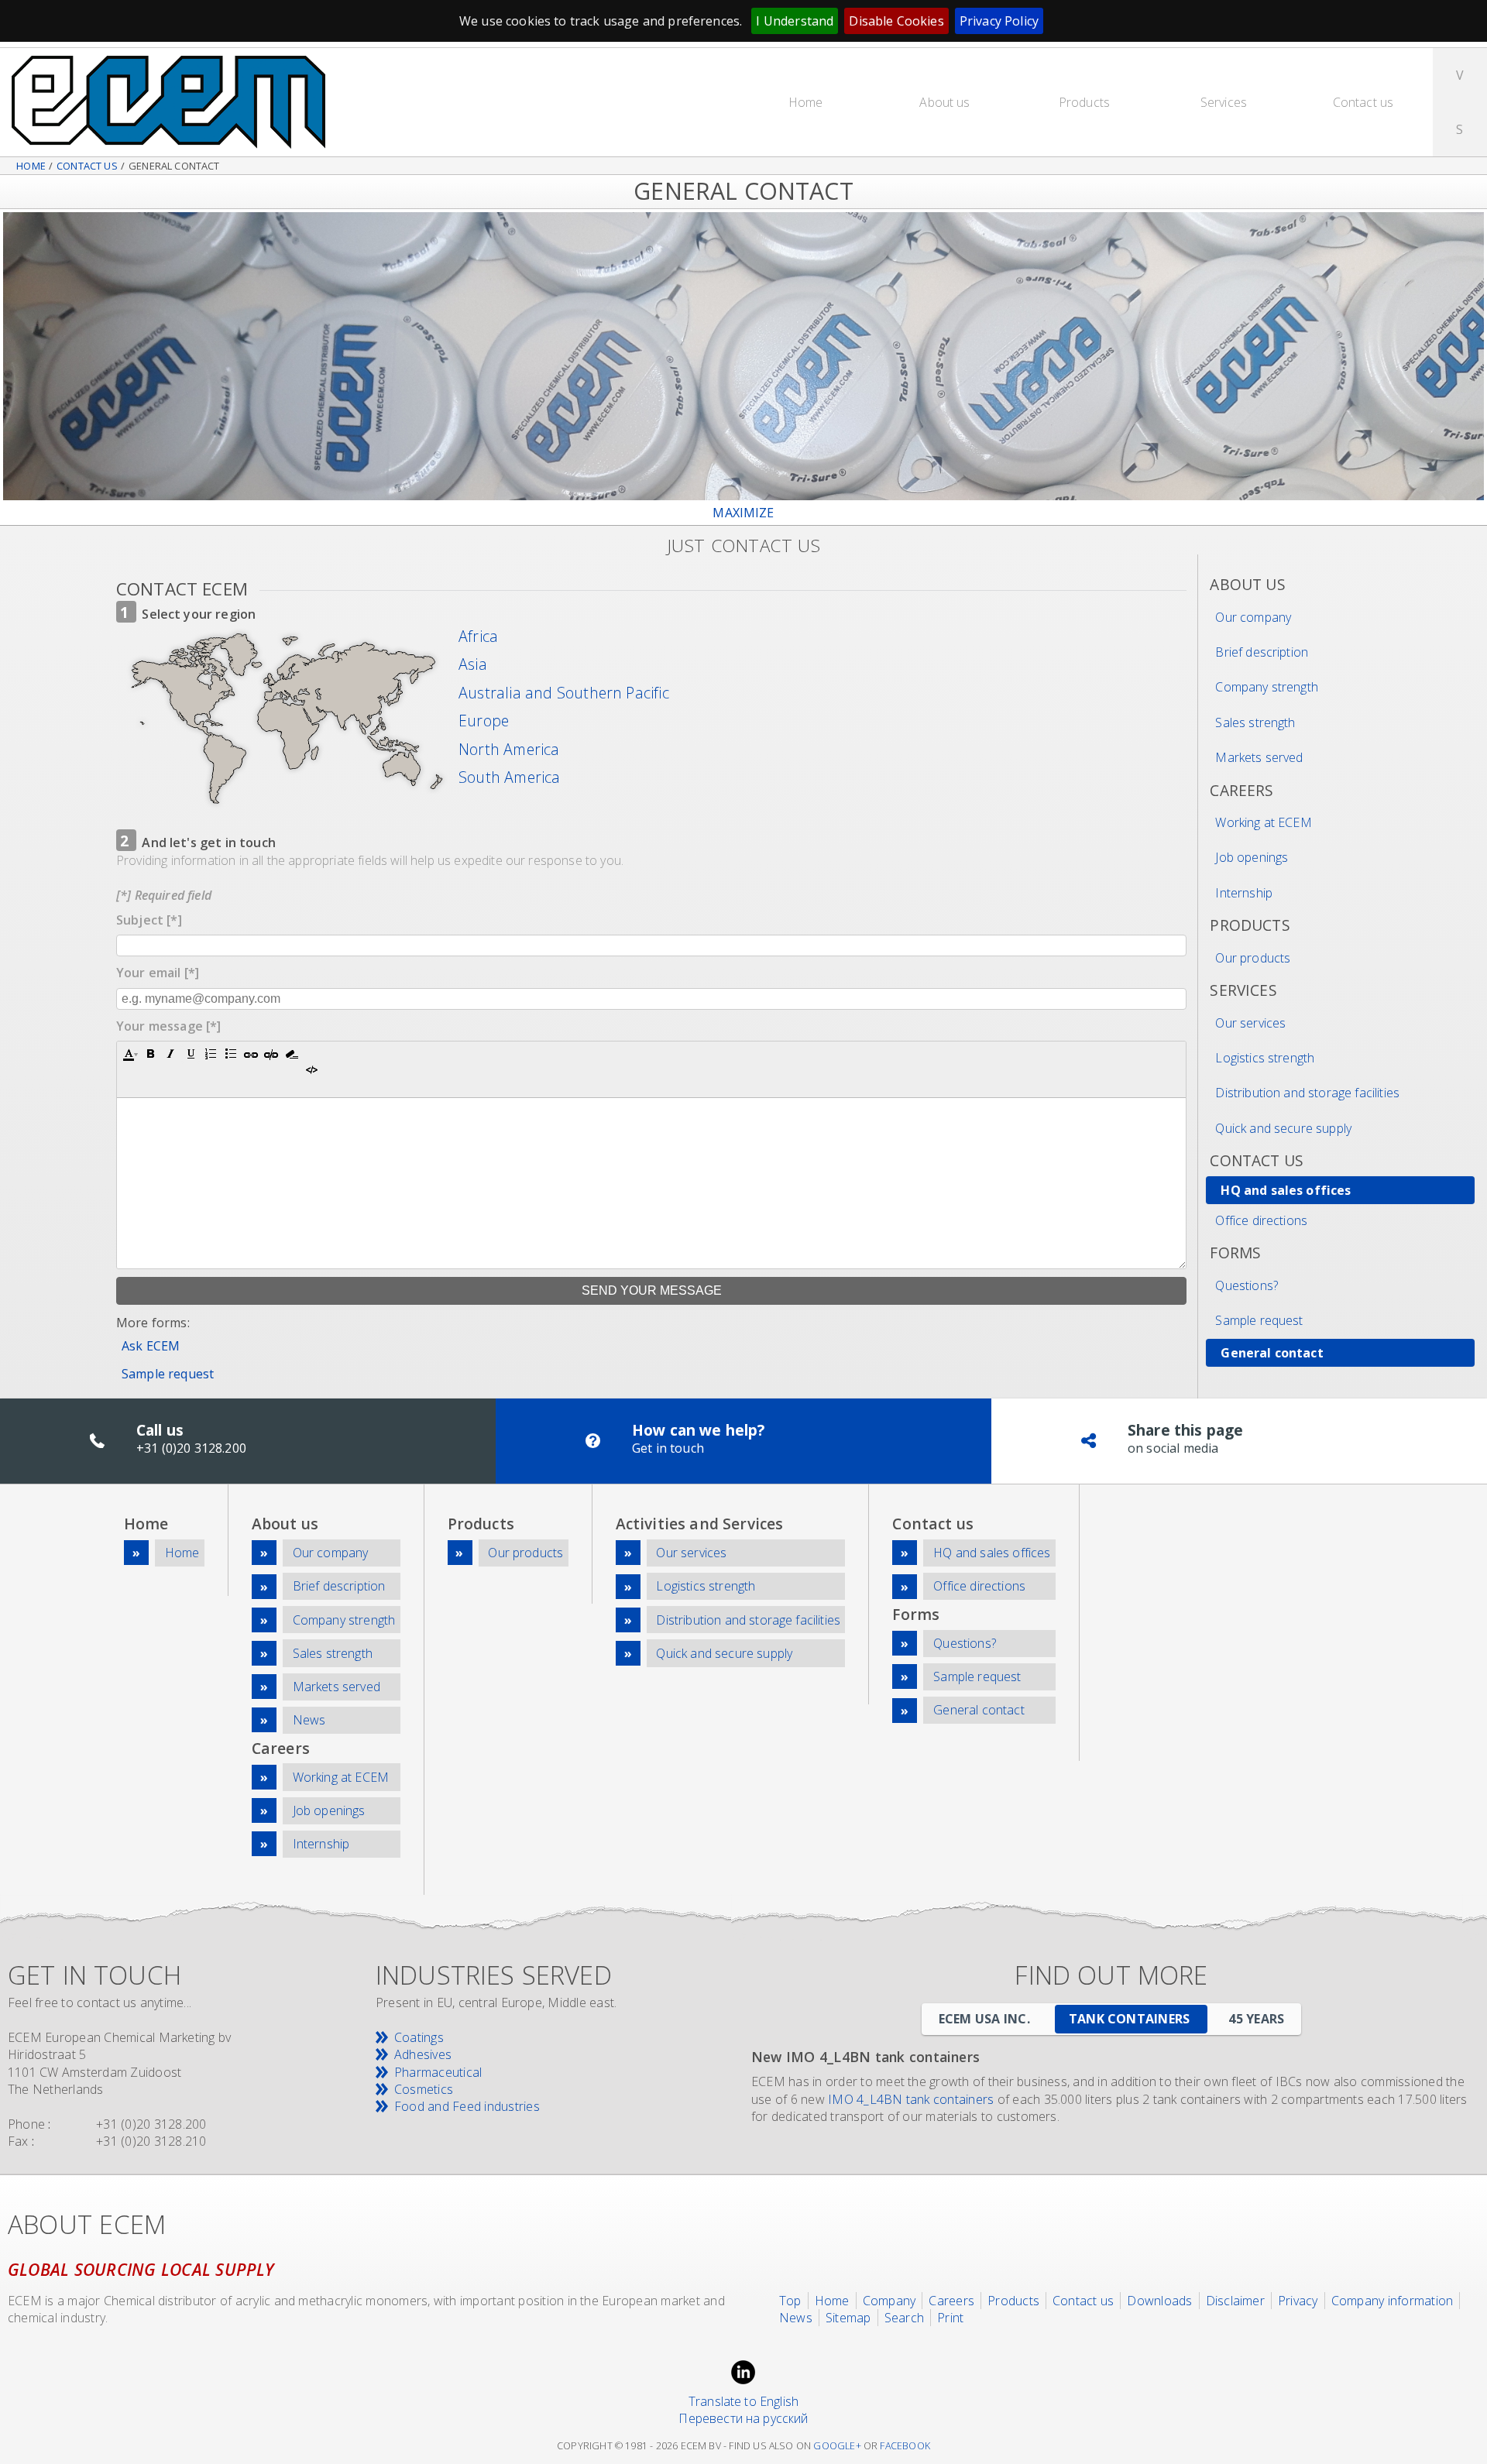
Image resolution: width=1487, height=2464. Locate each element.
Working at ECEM (1263, 822)
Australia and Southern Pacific (564, 693)
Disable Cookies (896, 21)
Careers (951, 2301)
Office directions (1261, 1220)
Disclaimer (1235, 2301)
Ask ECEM (151, 1346)
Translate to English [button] (743, 2401)
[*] (149, 920)
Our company (1253, 617)
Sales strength (1255, 722)
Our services (1250, 1023)
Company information (1393, 2301)
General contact (1272, 1353)
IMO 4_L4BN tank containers (911, 2099)
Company (889, 2301)
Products (1084, 102)
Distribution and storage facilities (1307, 1093)
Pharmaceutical (438, 2072)
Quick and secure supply (1283, 1128)
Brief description (1262, 652)
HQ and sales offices (1286, 1190)
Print (950, 2318)
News (309, 1720)
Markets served (1259, 757)
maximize (743, 513)
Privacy (1298, 2301)
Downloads (1159, 2301)
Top (790, 2301)
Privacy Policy (999, 21)
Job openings (1252, 857)
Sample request (168, 1374)
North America (509, 750)
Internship (1244, 893)
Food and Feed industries (467, 2106)
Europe (484, 721)
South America (510, 777)
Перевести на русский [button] (743, 2418)
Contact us (1363, 102)
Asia (473, 664)
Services (1224, 102)
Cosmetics (424, 2089)
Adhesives (423, 2054)
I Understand (795, 21)
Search (904, 2318)
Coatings (419, 2037)
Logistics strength (1265, 1058)
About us (944, 102)
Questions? (1247, 1285)
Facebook (905, 2446)
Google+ (837, 2446)
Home (806, 102)
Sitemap (848, 2318)
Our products (1253, 958)
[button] (130, 1054)
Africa (478, 637)
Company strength (1267, 687)
